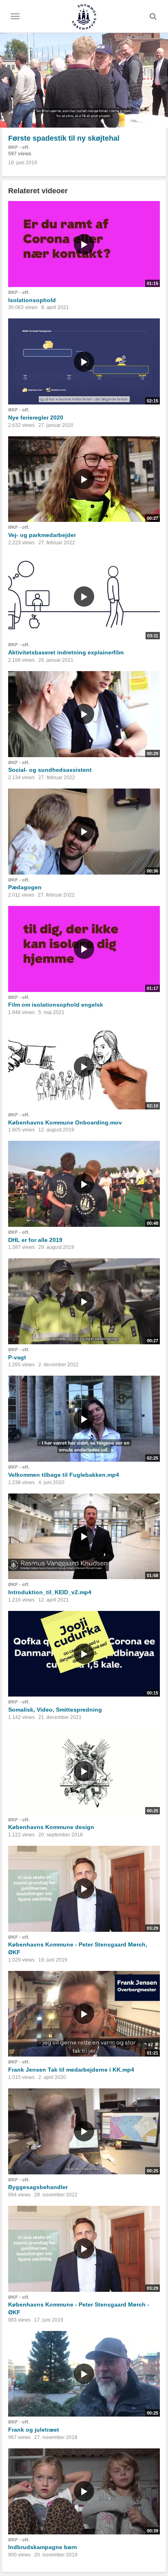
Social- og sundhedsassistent (50, 770)
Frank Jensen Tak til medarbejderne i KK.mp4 (71, 2070)
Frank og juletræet (34, 2430)
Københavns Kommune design (51, 1827)
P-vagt (17, 1357)
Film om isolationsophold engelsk (56, 1005)
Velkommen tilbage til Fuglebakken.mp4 (64, 1475)
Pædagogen (25, 887)
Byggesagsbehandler (38, 2187)
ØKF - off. (19, 147)
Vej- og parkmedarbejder (42, 535)
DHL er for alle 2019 (35, 1240)
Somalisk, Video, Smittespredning (55, 1710)
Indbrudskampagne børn (43, 2547)
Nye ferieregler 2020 (36, 418)
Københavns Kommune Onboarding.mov (65, 1122)
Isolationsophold (32, 300)
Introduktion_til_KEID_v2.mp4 (50, 1592)
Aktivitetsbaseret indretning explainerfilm (66, 652)
